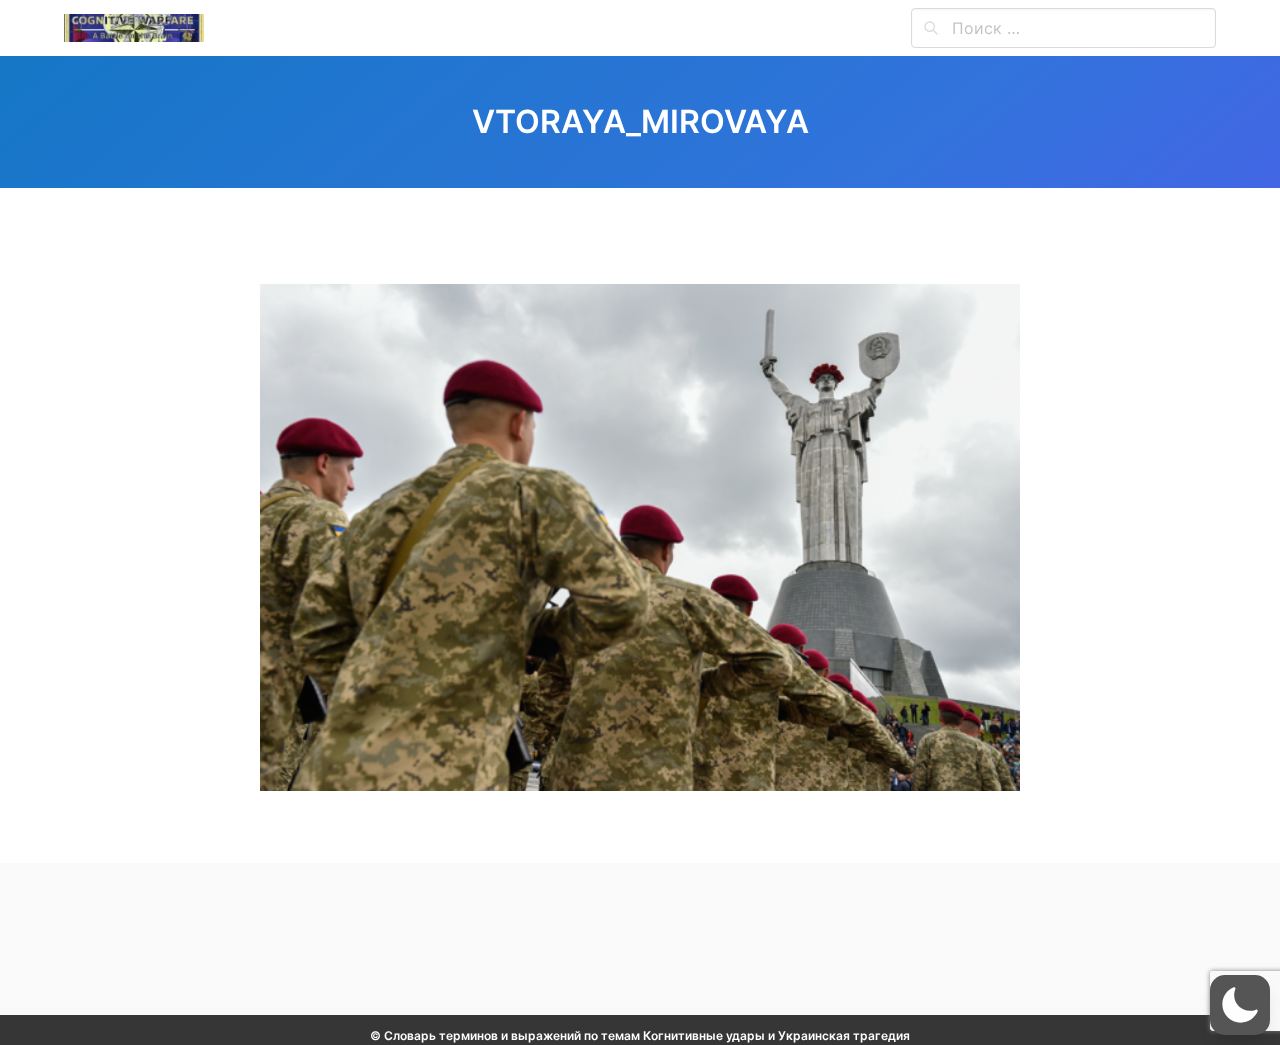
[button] (1240, 1005)
